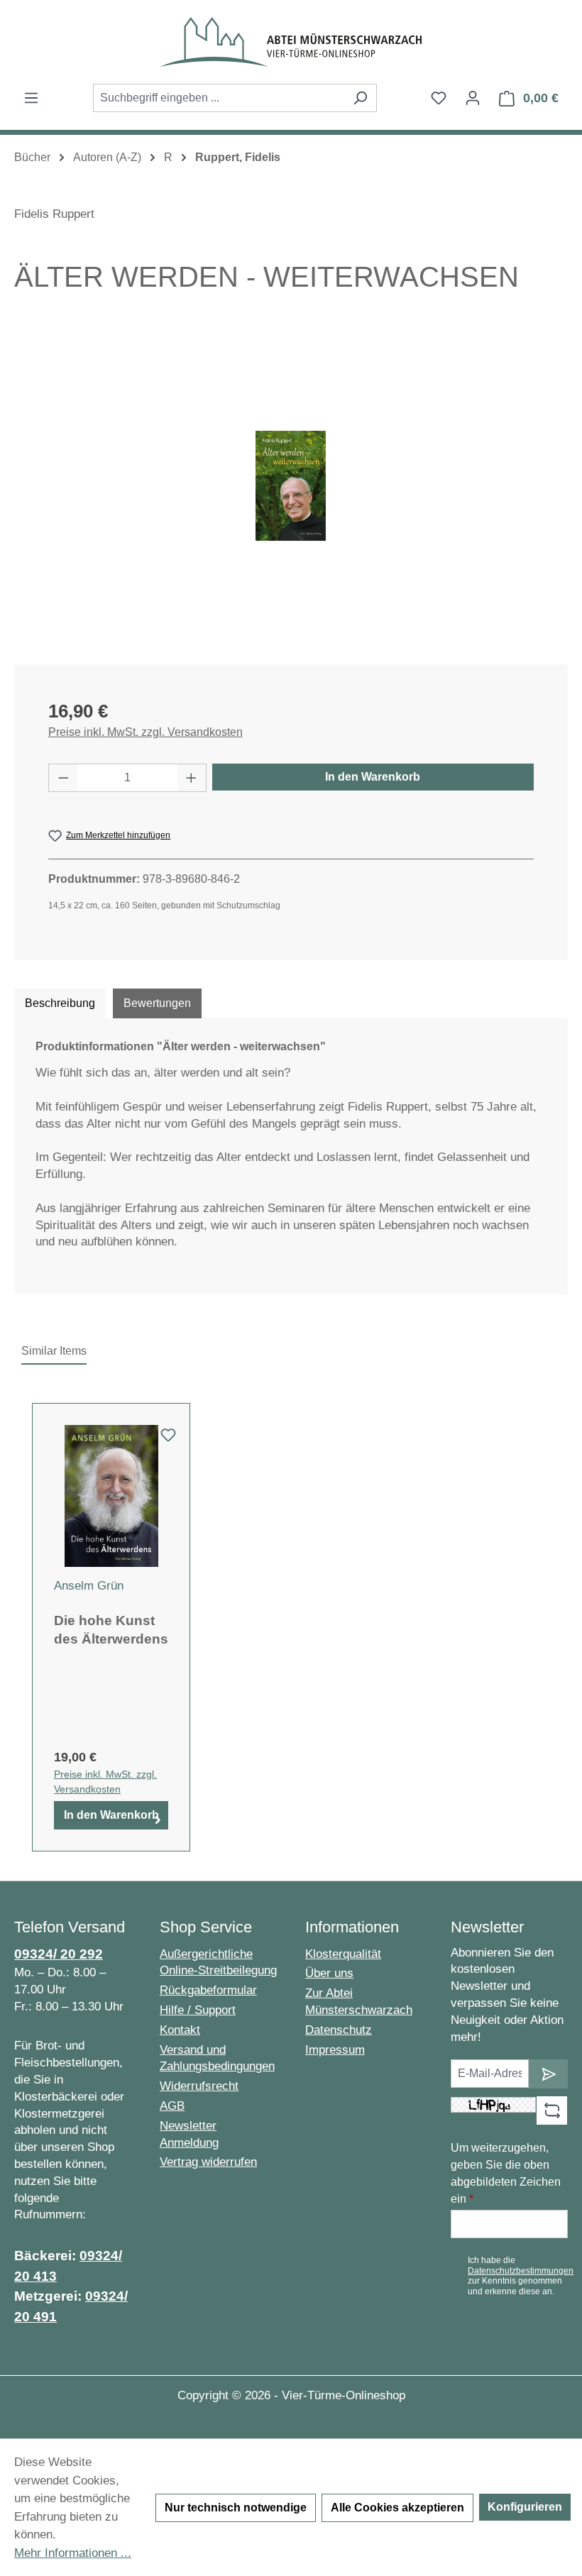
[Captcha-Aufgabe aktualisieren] (552, 2110)
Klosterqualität (343, 1954)
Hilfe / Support (198, 2010)
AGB (172, 2106)
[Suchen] (360, 98)
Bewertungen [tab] (157, 1003)
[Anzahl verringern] (63, 778)
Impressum (335, 2050)
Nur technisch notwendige (236, 2508)
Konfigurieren (525, 2507)
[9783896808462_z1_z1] (291, 486)
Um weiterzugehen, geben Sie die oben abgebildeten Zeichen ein (506, 2173)
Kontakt (180, 2030)
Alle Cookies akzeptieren (397, 2508)
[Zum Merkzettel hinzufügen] (168, 1439)
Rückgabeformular (208, 1990)
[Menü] (31, 98)
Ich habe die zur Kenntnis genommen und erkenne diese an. (521, 2275)
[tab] (60, 1003)
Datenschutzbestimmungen (521, 2271)
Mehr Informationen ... (73, 2553)
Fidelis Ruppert (54, 214)
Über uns (329, 1973)
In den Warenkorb (373, 777)
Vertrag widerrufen (208, 2162)
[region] (291, 486)
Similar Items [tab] (54, 1351)
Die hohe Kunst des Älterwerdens (111, 1630)
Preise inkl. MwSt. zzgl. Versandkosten (145, 732)
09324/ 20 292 (59, 1954)
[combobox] (219, 98)
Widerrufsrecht (199, 2086)
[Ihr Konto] (473, 98)
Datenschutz (339, 2030)
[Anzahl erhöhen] (192, 778)
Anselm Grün (89, 1586)
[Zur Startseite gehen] (291, 42)
